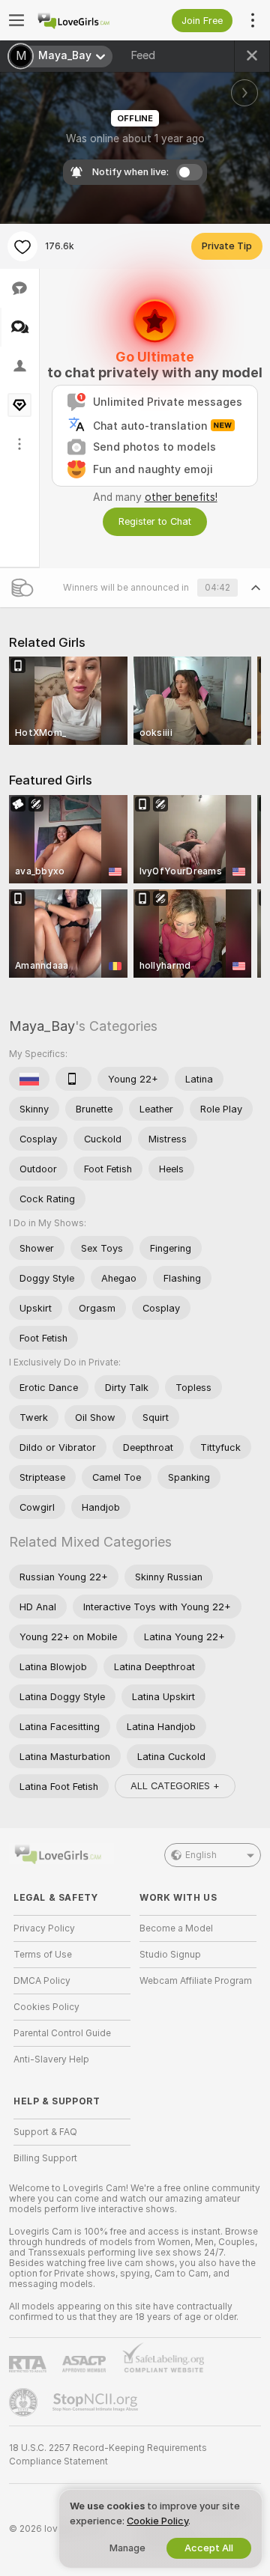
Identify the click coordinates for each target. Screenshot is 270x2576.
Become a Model (176, 1928)
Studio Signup (170, 1955)
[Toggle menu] (16, 20)
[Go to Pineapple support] (25, 2402)
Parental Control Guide (62, 2033)
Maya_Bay (42, 1026)
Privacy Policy (44, 1928)
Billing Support (45, 2158)
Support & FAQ (45, 2132)
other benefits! (181, 497)
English (201, 1855)
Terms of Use (43, 1955)
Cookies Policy (46, 2007)
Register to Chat (155, 521)
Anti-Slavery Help (51, 2059)
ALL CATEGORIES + (175, 1786)
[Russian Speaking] (29, 1079)
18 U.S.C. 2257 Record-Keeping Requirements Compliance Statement (108, 2455)
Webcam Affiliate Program (196, 1981)
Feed (143, 55)
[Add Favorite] (22, 246)
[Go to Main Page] (84, 20)
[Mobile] (73, 1079)
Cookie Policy (157, 2521)
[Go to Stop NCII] (97, 2402)
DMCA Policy (42, 1981)
